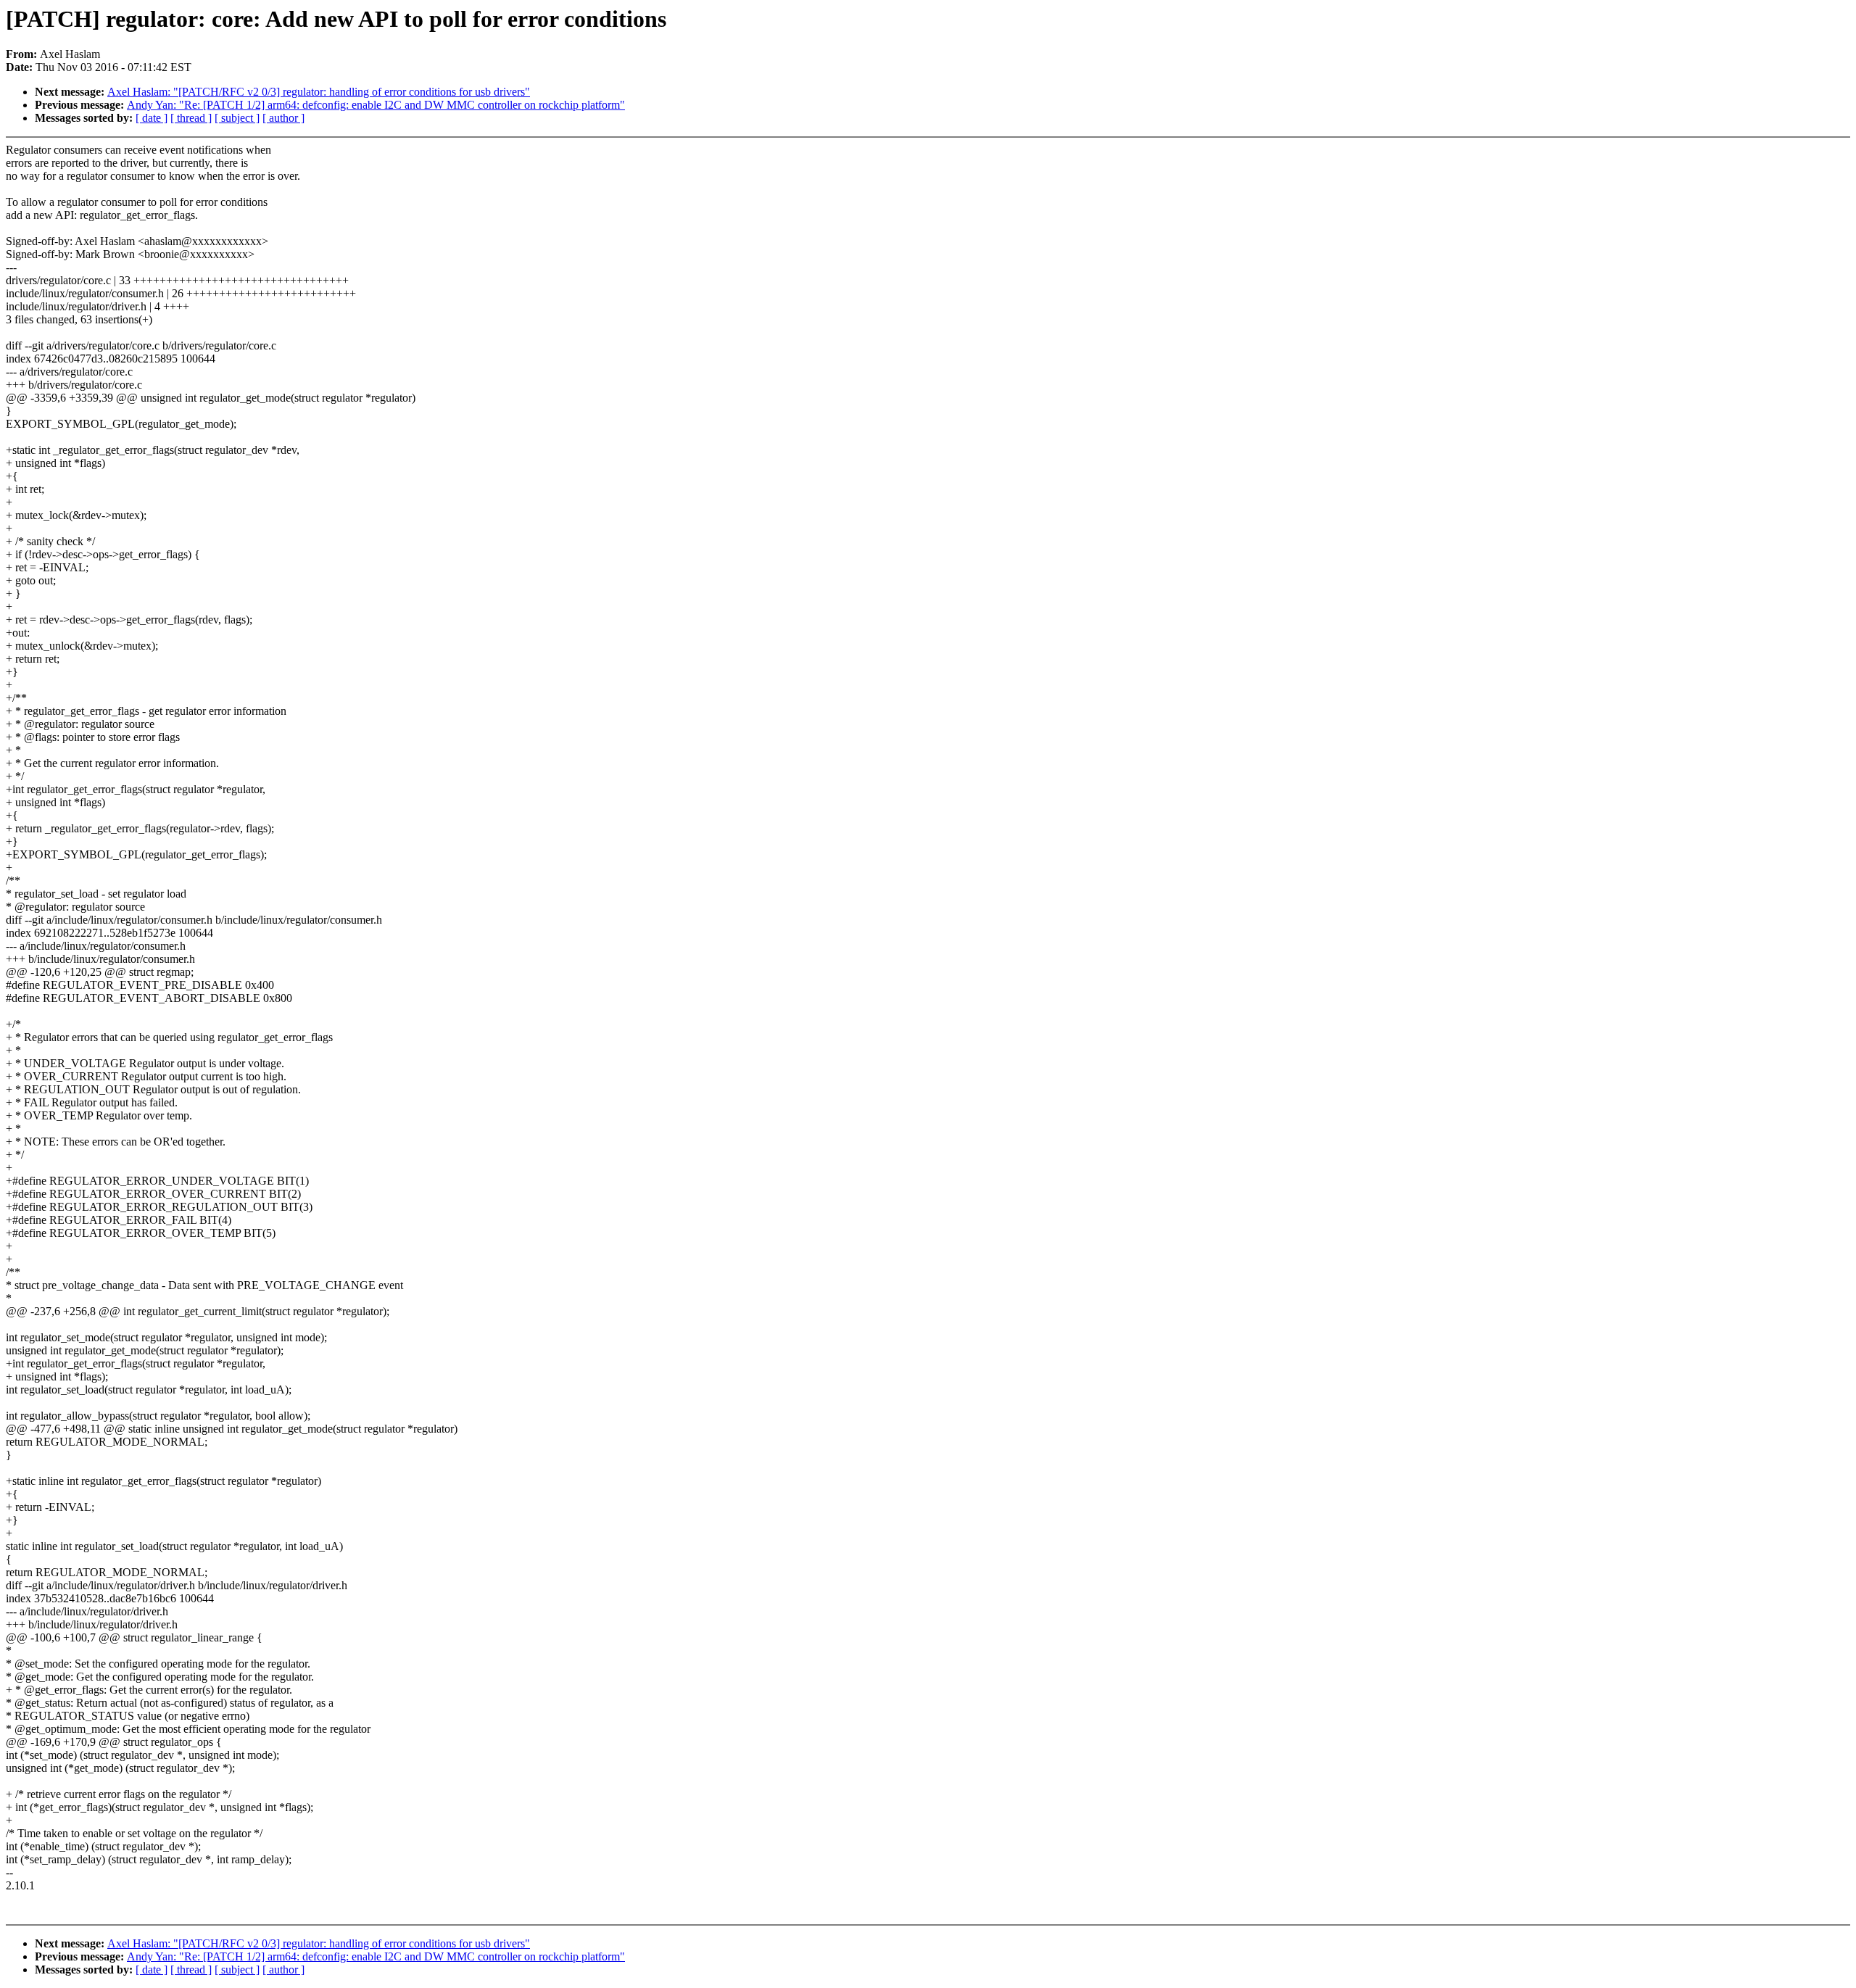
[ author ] (283, 118)
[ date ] (152, 118)
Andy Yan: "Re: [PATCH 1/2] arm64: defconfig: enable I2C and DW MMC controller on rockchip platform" (376, 105)
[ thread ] (191, 118)
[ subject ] (237, 118)
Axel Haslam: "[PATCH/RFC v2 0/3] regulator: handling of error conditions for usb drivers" (319, 92)
